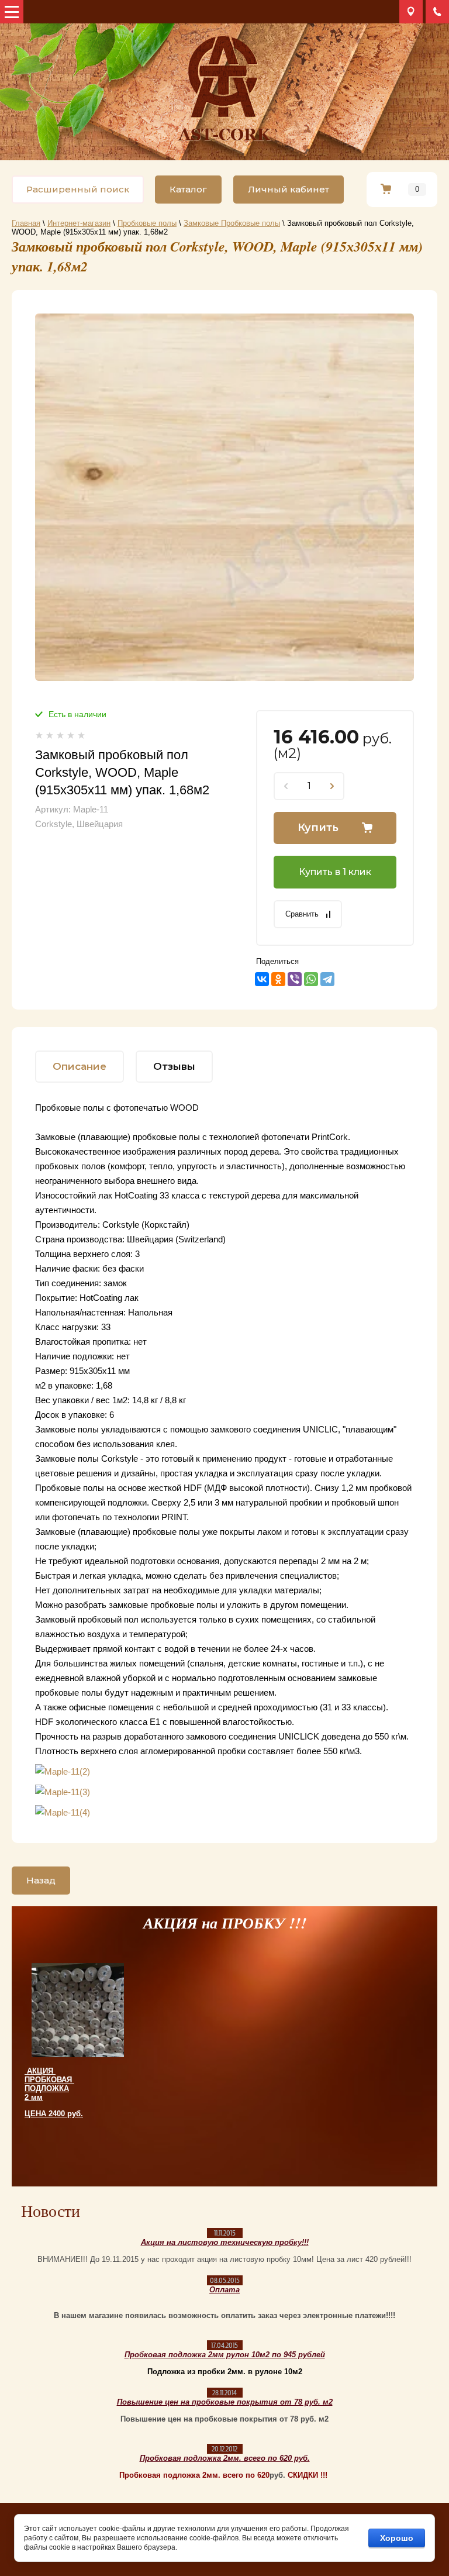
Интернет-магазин (79, 223)
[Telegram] (327, 979)
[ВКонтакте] (262, 979)
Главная (26, 223)
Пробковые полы (147, 223)
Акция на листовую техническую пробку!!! (225, 2242)
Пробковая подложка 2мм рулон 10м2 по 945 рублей (225, 2355)
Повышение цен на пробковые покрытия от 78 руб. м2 (225, 2402)
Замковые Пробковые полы (232, 223)
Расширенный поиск (78, 189)
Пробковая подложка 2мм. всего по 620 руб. (225, 2458)
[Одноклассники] (278, 979)
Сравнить (302, 914)
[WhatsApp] (311, 979)
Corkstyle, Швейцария (79, 824)
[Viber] (295, 979)
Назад (41, 1880)
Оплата (224, 2290)
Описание (80, 1066)
